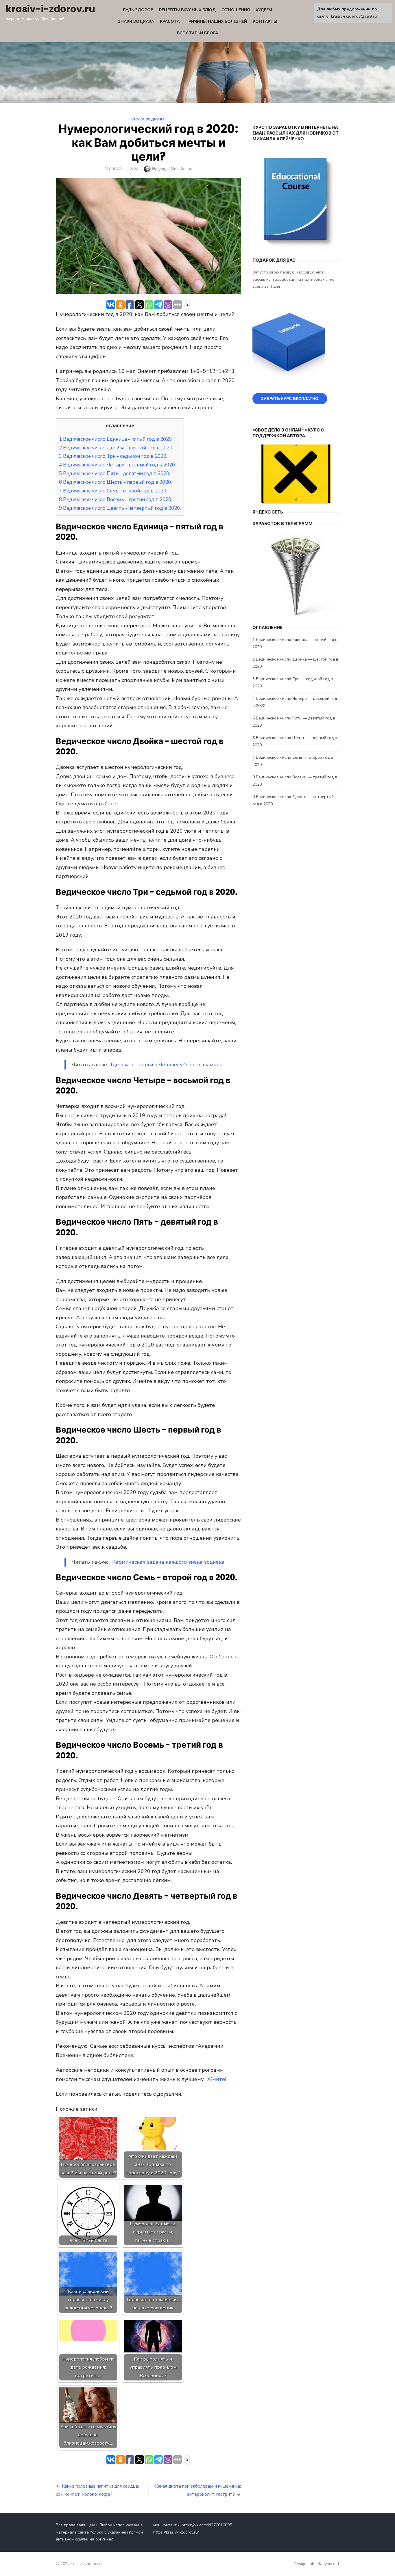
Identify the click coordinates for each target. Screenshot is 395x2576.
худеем (264, 10)
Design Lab (304, 2564)
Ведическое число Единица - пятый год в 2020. (116, 439)
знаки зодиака (136, 22)
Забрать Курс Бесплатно (290, 399)
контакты (265, 22)
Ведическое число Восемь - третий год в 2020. (116, 500)
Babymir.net (328, 2564)
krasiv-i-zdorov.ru (50, 9)
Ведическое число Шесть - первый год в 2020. (115, 482)
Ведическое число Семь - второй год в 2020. (113, 491)
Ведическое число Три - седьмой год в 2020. (113, 456)
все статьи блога (197, 33)
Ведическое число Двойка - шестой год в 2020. (116, 448)
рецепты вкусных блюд (187, 10)
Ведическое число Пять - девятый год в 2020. (115, 474)
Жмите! (217, 2079)
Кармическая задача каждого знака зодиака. (169, 1562)
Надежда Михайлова (172, 169)
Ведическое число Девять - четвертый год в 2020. (120, 508)
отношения (236, 10)
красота (170, 22)
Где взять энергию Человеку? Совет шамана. (167, 1065)
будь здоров (138, 10)
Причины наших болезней (216, 22)
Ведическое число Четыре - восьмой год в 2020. (117, 465)
